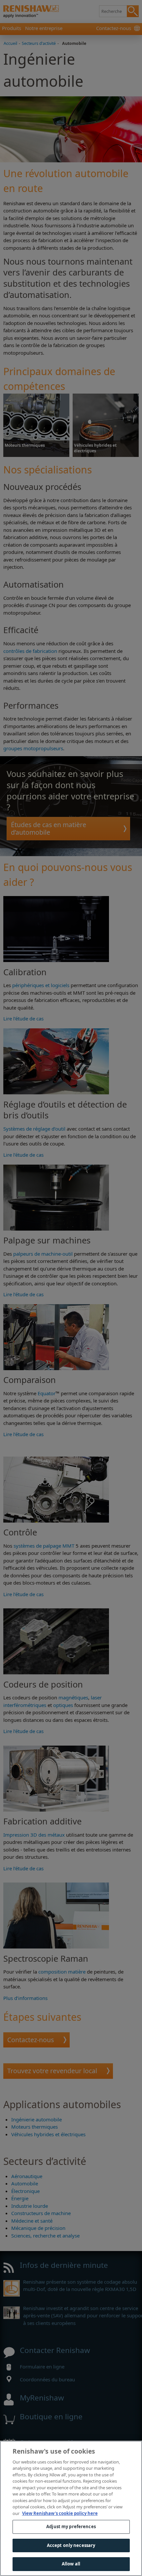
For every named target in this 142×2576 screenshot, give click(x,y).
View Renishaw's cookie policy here (60, 2513)
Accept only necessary (71, 2545)
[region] (71, 2508)
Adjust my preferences (71, 2527)
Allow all (71, 2564)
